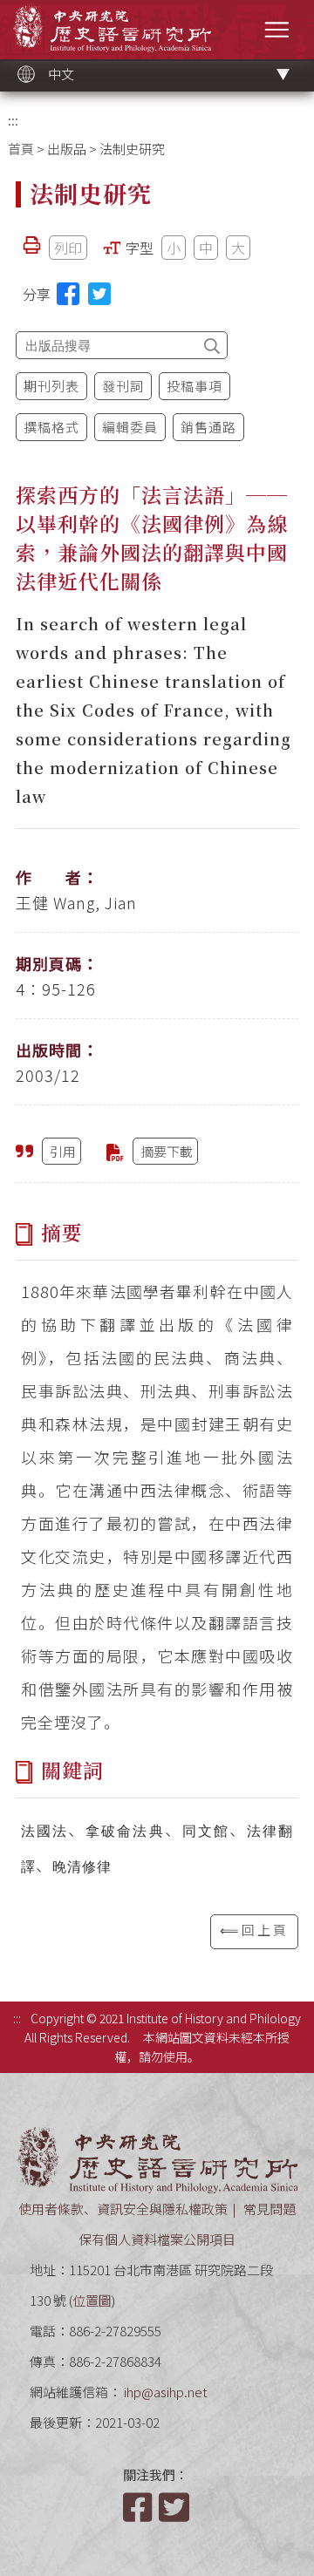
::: (13, 120)
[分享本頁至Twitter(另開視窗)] (99, 294)
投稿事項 (195, 386)
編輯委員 (130, 427)
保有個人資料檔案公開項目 (157, 2239)
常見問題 (270, 2209)
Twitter (175, 2507)
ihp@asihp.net (166, 2392)
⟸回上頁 (254, 1930)
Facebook (140, 2507)
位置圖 (92, 2300)
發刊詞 (123, 386)
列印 (68, 248)
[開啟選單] (277, 29)
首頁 (21, 149)
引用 (63, 1151)
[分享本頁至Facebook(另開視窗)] (68, 294)
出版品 (67, 149)
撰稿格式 (51, 427)
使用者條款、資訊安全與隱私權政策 (123, 2209)
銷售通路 (208, 427)
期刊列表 (51, 386)
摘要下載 (167, 1151)
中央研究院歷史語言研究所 (112, 28)
